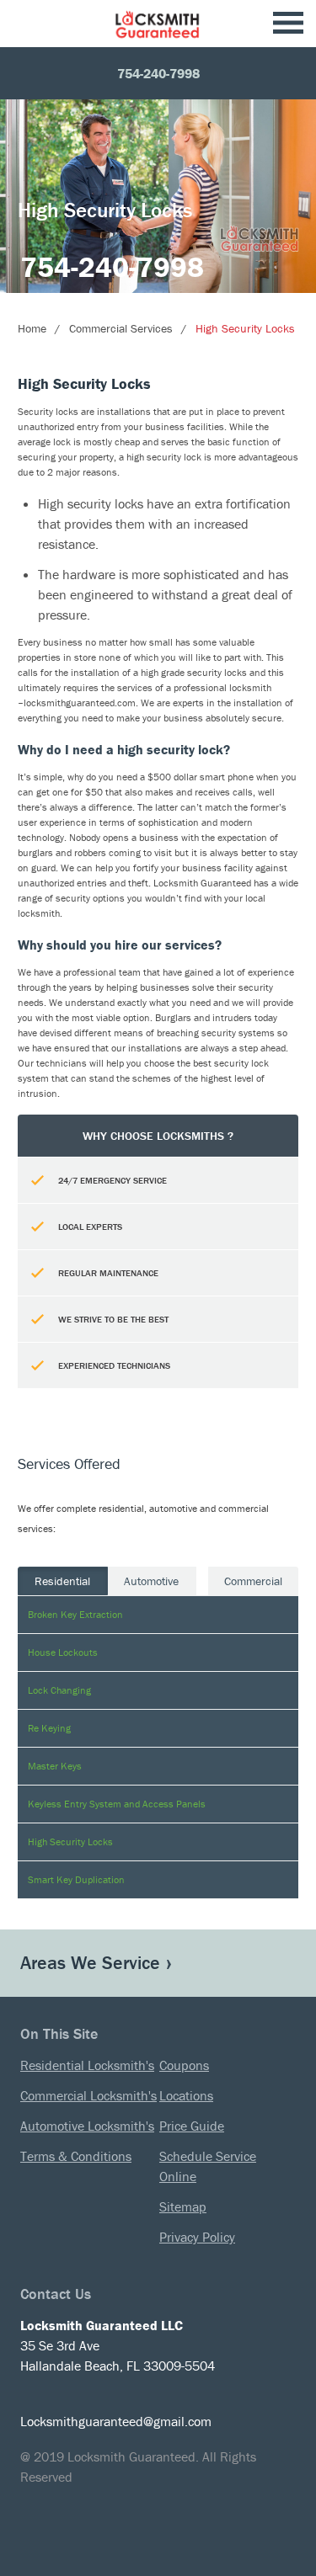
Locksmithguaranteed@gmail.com (116, 2421)
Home (32, 328)
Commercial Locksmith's (88, 2095)
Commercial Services (121, 328)
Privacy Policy (197, 2237)
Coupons (184, 2065)
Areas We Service (90, 1963)
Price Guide (192, 2126)
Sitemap (183, 2206)
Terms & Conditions (76, 2156)
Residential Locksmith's (87, 2065)
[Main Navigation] (288, 24)
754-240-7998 (158, 73)
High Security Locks (245, 328)
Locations (186, 2095)
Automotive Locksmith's (87, 2126)
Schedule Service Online (208, 2166)
